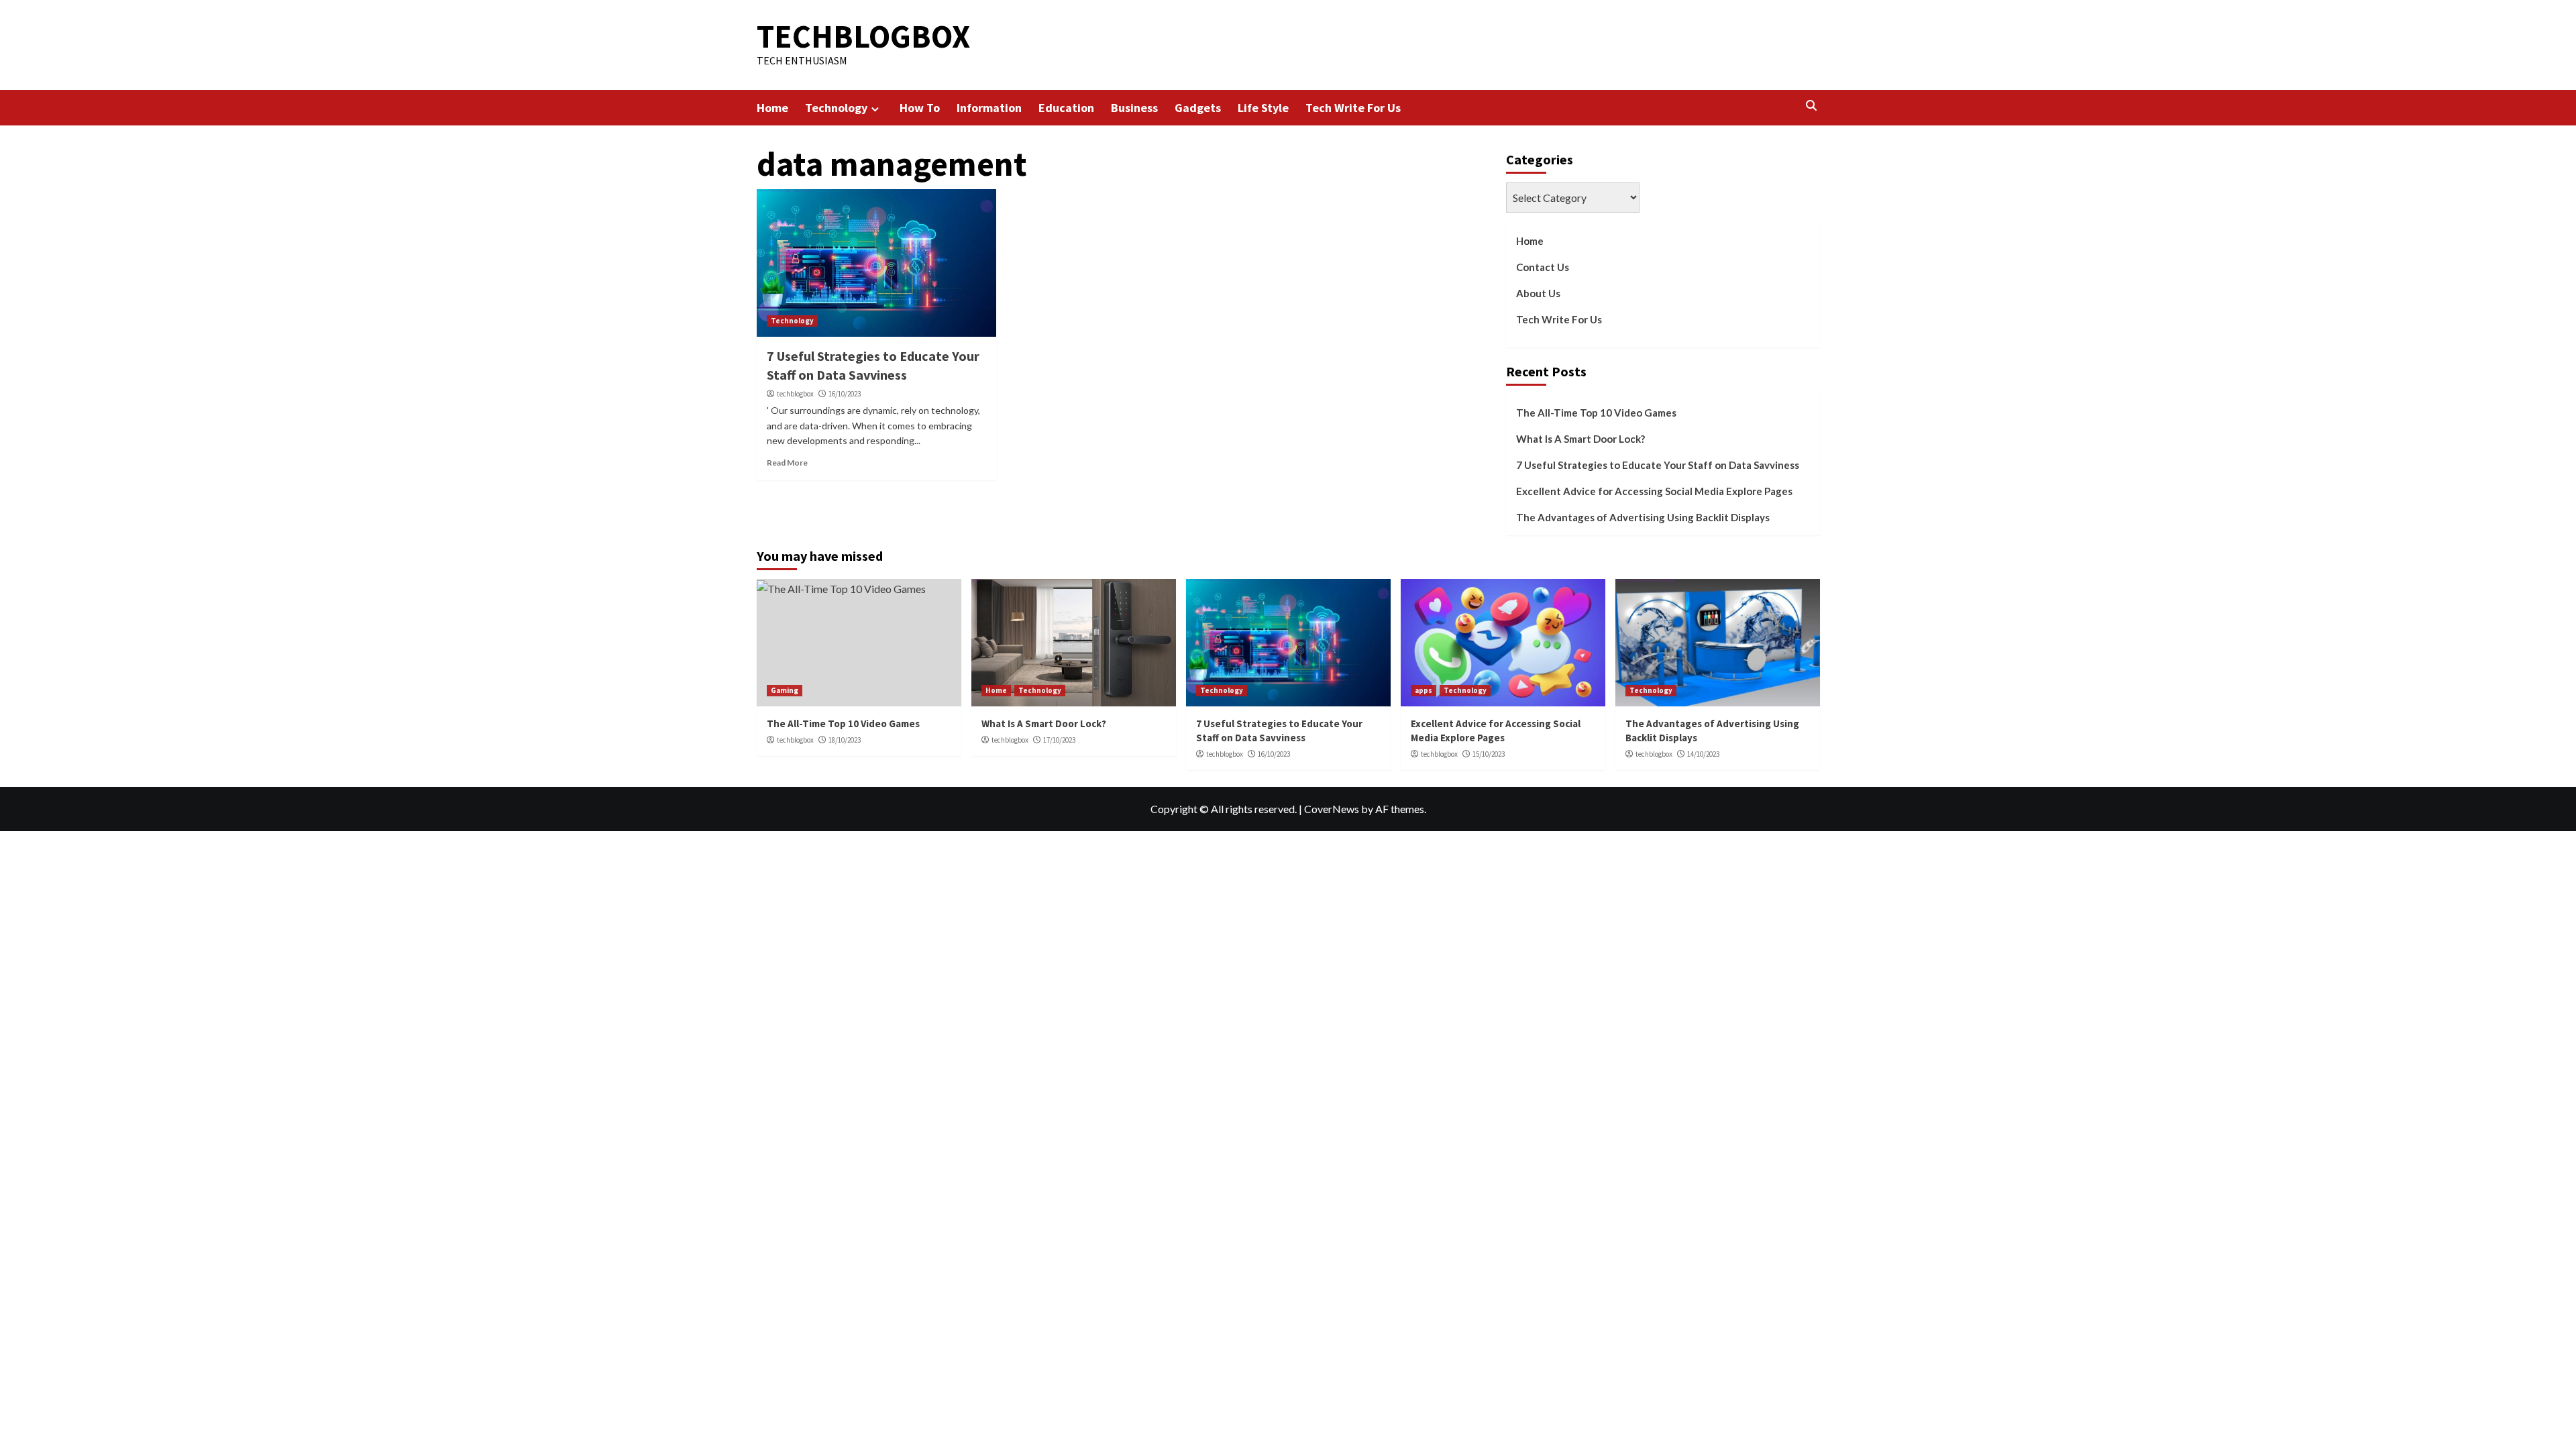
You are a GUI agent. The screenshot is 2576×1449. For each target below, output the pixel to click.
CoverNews (1332, 809)
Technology (836, 108)
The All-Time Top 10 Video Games (1596, 413)
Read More (787, 463)
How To (920, 108)
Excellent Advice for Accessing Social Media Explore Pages (1654, 491)
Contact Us (1543, 267)
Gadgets (1198, 108)
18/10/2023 (845, 740)
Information (989, 108)
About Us (1538, 293)
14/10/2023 (1703, 754)
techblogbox (795, 394)
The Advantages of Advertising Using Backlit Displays (1643, 517)
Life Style (1263, 108)
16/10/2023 (845, 394)
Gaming (785, 690)
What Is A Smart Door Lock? (1580, 439)
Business (1134, 108)
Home (772, 108)
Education (1066, 108)
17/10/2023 (1059, 740)
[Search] (1812, 106)
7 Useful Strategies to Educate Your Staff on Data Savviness (1658, 465)
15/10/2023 (1489, 754)
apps (1424, 690)
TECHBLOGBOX (863, 36)
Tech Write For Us (1353, 108)
